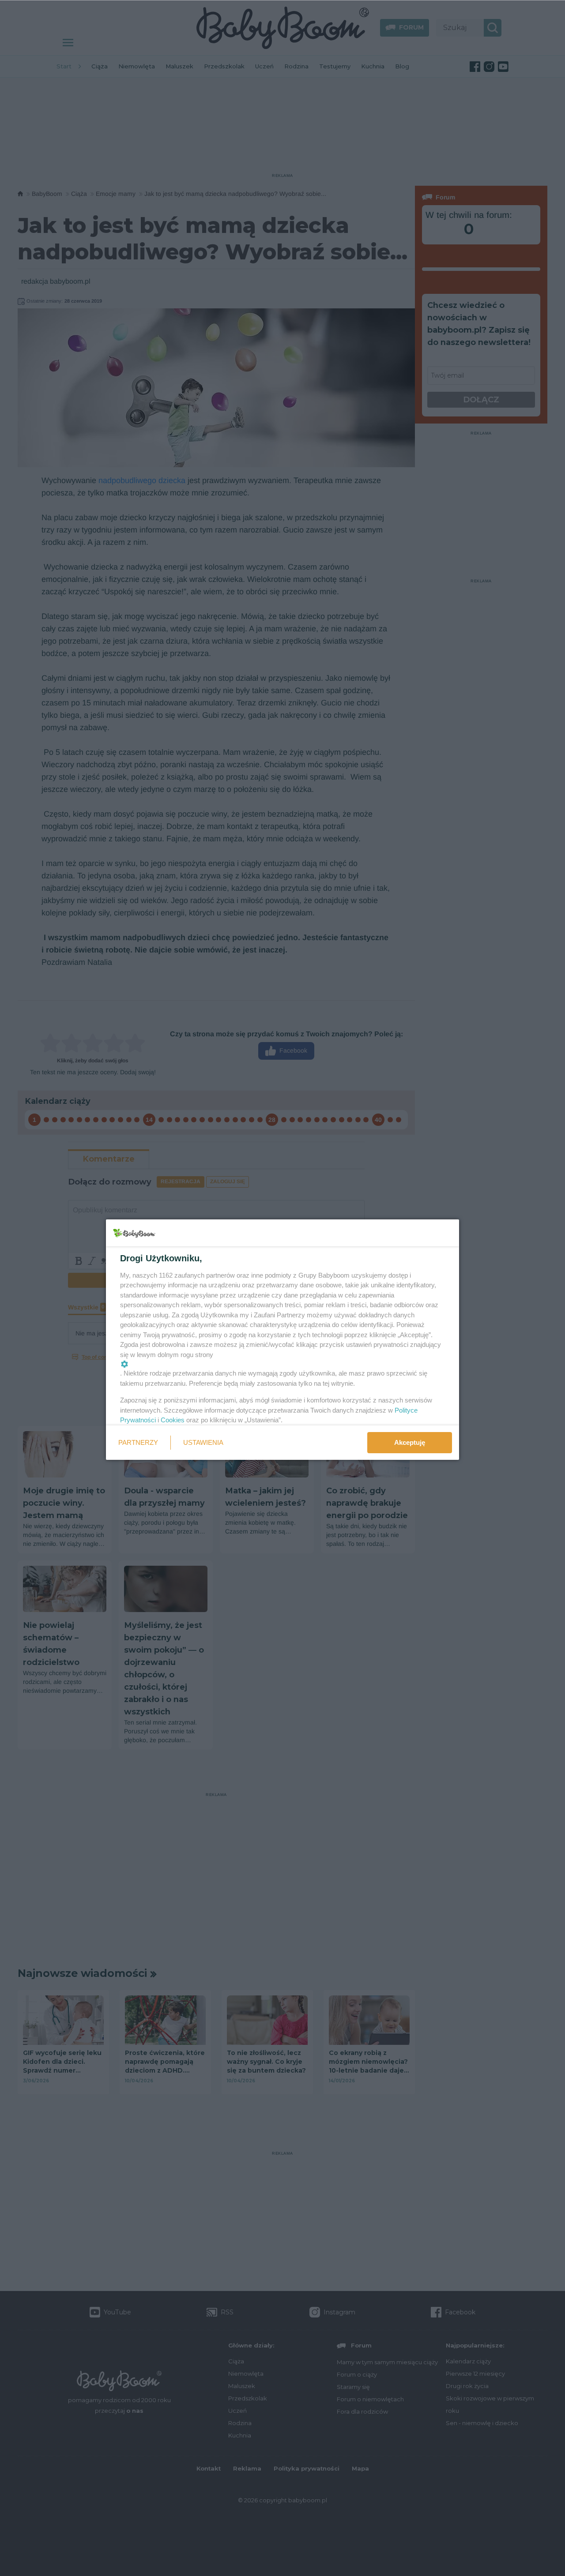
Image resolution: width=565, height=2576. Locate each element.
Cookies (173, 1420)
